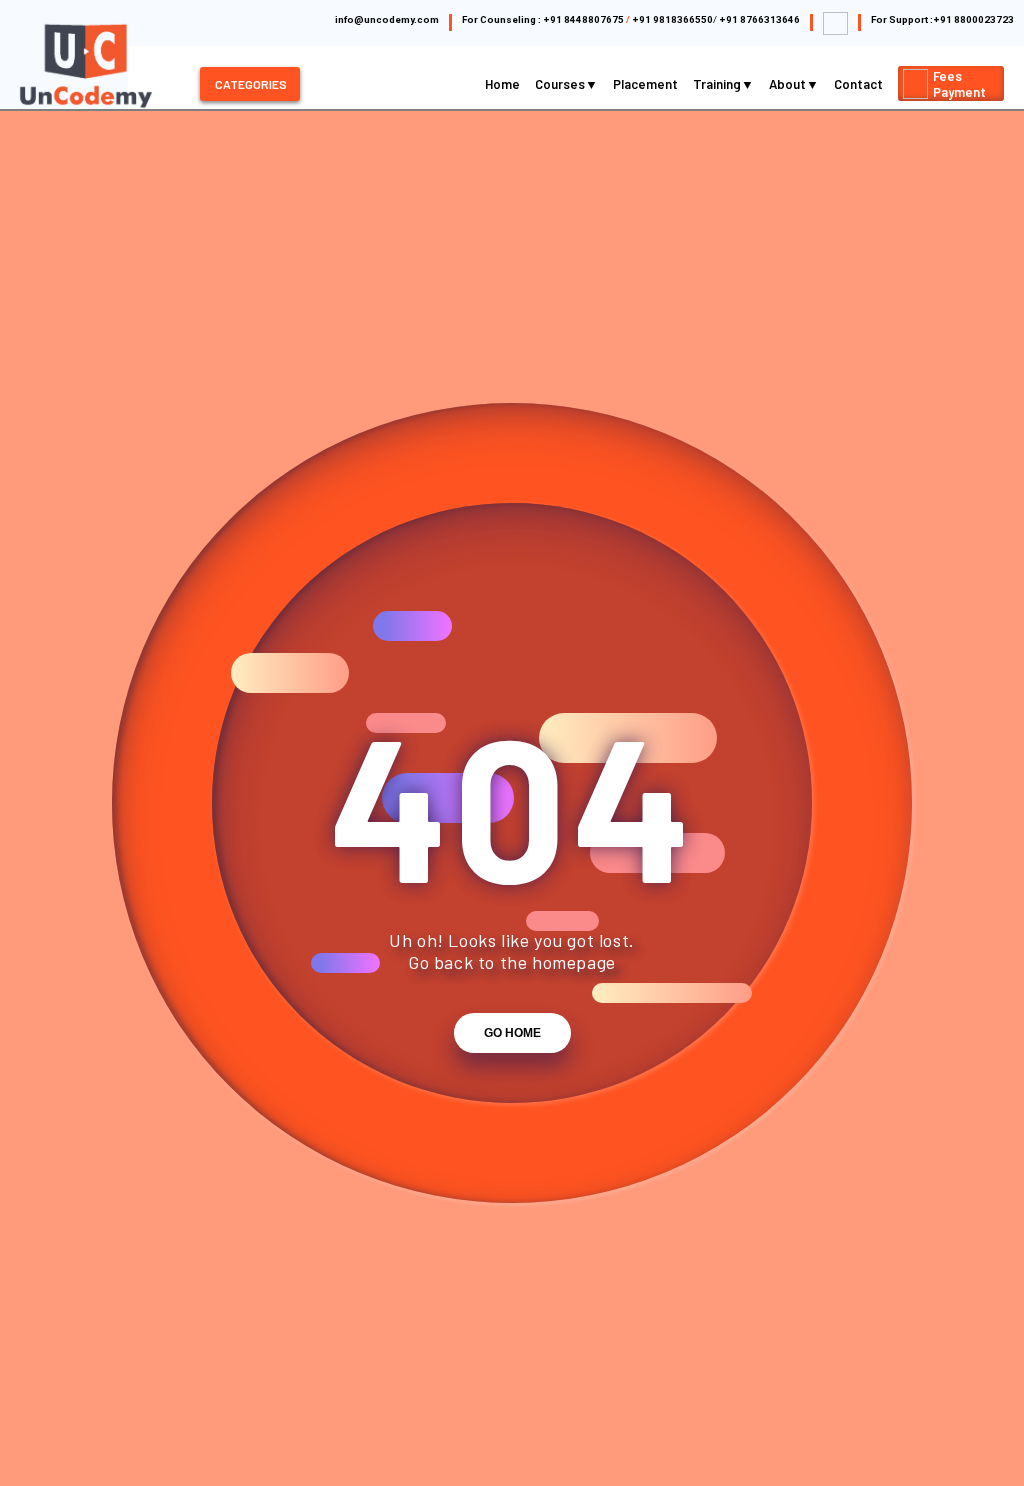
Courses (561, 84)
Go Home (512, 1033)
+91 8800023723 (973, 19)
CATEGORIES (251, 84)
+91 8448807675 (583, 19)
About (789, 84)
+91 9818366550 (672, 19)
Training (718, 84)
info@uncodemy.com (387, 19)
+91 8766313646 (759, 19)
